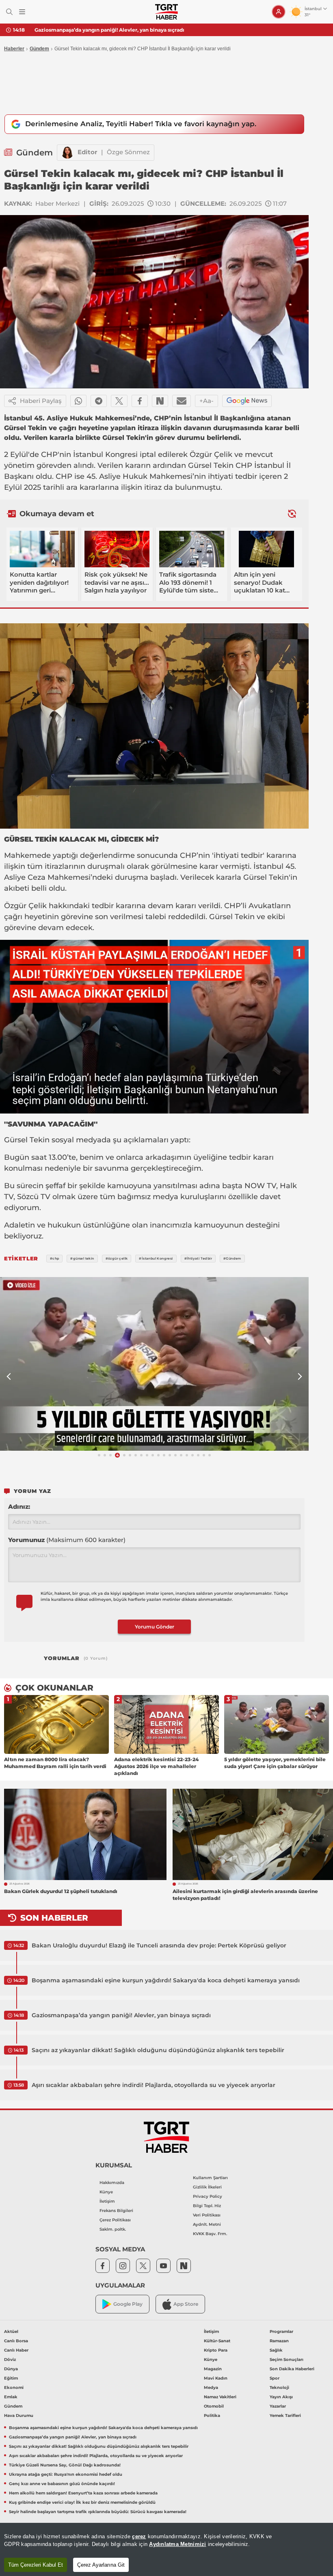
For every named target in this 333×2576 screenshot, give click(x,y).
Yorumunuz (67, 1540)
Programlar (281, 2332)
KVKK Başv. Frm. (210, 2234)
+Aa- (207, 401)
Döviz (10, 2360)
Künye (106, 2192)
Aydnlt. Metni (207, 2224)
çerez (139, 2536)
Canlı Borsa (16, 2341)
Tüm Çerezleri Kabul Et (36, 2565)
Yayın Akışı (281, 2397)
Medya (211, 2388)
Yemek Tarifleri (285, 2416)
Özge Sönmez (128, 152)
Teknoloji (279, 2388)
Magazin (213, 2369)
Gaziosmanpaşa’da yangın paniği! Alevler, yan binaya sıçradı (121, 2015)
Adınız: (19, 1507)
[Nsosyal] (160, 401)
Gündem (39, 49)
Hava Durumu (19, 2416)
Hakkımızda (112, 2183)
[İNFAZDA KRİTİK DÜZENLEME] (154, 1364)
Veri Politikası (207, 2215)
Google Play (128, 2304)
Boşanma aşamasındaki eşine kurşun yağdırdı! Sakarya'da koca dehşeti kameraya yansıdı (166, 1980)
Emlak (11, 2397)
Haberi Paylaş (41, 401)
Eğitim (11, 2378)
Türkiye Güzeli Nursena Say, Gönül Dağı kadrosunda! (65, 2465)
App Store (186, 2304)
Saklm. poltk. (113, 2229)
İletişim (107, 2201)
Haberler (14, 49)
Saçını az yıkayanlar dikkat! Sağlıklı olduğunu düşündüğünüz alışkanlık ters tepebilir (141, 30)
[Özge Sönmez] (67, 153)
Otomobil (214, 2406)
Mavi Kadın (216, 2378)
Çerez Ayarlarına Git (101, 2565)
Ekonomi (14, 2388)
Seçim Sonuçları (287, 2360)
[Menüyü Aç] (22, 12)
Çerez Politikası (115, 2220)
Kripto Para (216, 2350)
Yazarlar (278, 2406)
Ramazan (279, 2341)
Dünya (11, 2369)
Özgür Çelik (211, 454)
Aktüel (11, 2332)
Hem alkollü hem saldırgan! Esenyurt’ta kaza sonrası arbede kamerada (83, 2493)
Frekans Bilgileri (116, 2211)
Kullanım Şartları (210, 2178)
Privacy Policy (208, 2196)
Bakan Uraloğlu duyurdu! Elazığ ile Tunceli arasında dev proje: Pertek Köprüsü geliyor (159, 1945)
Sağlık (276, 2350)
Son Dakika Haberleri (292, 2369)
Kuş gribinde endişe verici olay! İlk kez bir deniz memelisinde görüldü (82, 2502)
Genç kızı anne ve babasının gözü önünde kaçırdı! (62, 2484)
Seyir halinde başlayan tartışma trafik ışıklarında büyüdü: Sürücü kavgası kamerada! (98, 2512)
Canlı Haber (16, 2350)
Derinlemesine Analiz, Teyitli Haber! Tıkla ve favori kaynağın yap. (141, 124)
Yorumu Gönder (155, 1627)
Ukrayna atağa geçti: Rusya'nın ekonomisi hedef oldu (66, 2474)
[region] (166, 2549)
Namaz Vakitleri (220, 2397)
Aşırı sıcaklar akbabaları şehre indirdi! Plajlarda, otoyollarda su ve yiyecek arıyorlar (154, 2085)
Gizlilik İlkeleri (207, 2187)
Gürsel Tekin (211, 465)
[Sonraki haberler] (292, 514)
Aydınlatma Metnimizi (177, 2544)
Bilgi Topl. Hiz (207, 2206)
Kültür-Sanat (217, 2341)
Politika (212, 2416)
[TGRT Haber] (166, 12)
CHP (49, 454)
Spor (275, 2378)
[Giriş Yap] (279, 12)
